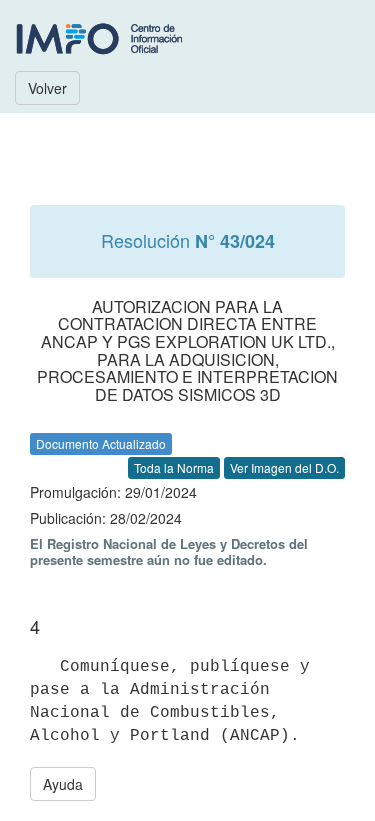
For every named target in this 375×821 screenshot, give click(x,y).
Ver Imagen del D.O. (284, 467)
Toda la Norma (174, 467)
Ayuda (63, 784)
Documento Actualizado (101, 443)
